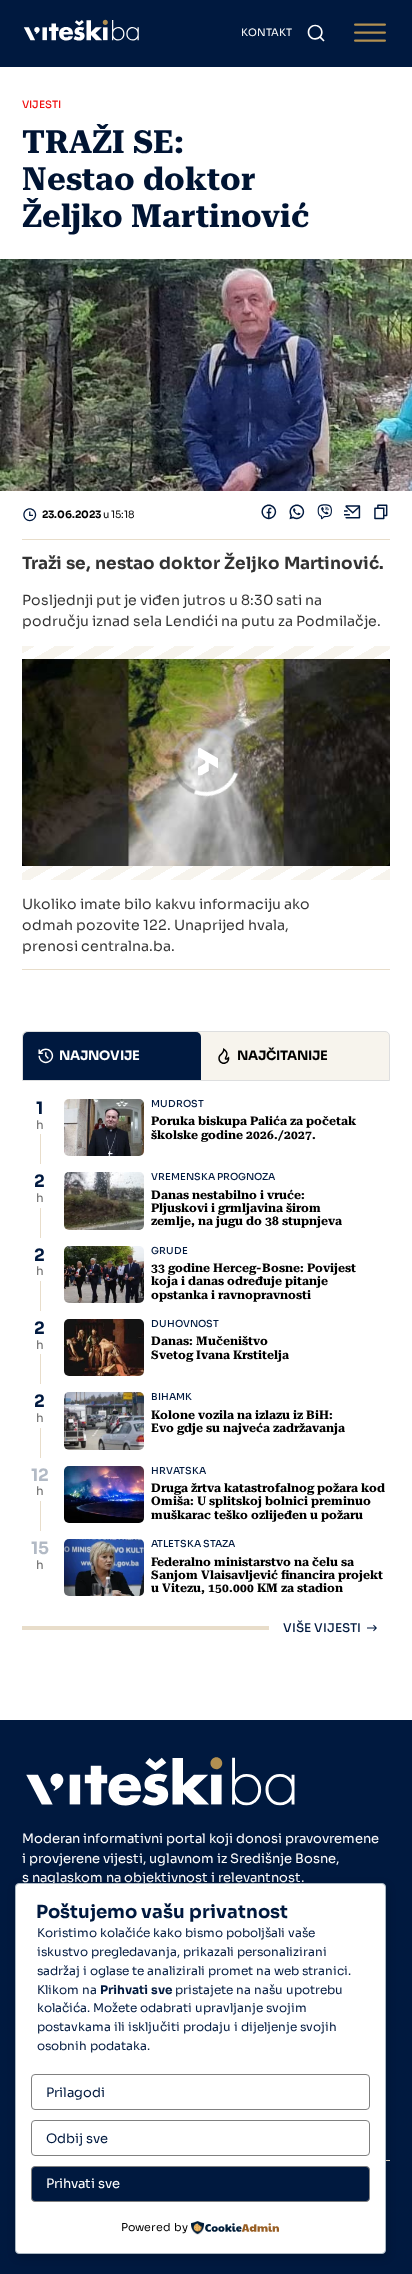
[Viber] (325, 516)
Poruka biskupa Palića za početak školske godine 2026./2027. (253, 1127)
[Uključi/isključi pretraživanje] (316, 33)
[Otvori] (370, 33)
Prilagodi (75, 2092)
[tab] (112, 1056)
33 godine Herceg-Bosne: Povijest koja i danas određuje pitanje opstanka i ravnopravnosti (253, 1281)
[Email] (353, 516)
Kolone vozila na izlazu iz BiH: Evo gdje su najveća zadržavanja (248, 1421)
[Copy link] (381, 516)
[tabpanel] (206, 1366)
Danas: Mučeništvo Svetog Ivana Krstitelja (220, 1347)
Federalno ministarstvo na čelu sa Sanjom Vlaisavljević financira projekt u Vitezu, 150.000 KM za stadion (267, 1575)
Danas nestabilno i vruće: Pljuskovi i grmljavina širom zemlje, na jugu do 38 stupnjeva (246, 1208)
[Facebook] (269, 516)
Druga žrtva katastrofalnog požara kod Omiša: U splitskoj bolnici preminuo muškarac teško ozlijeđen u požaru (268, 1501)
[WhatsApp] (297, 516)
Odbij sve (77, 2138)
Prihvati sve (83, 2183)
